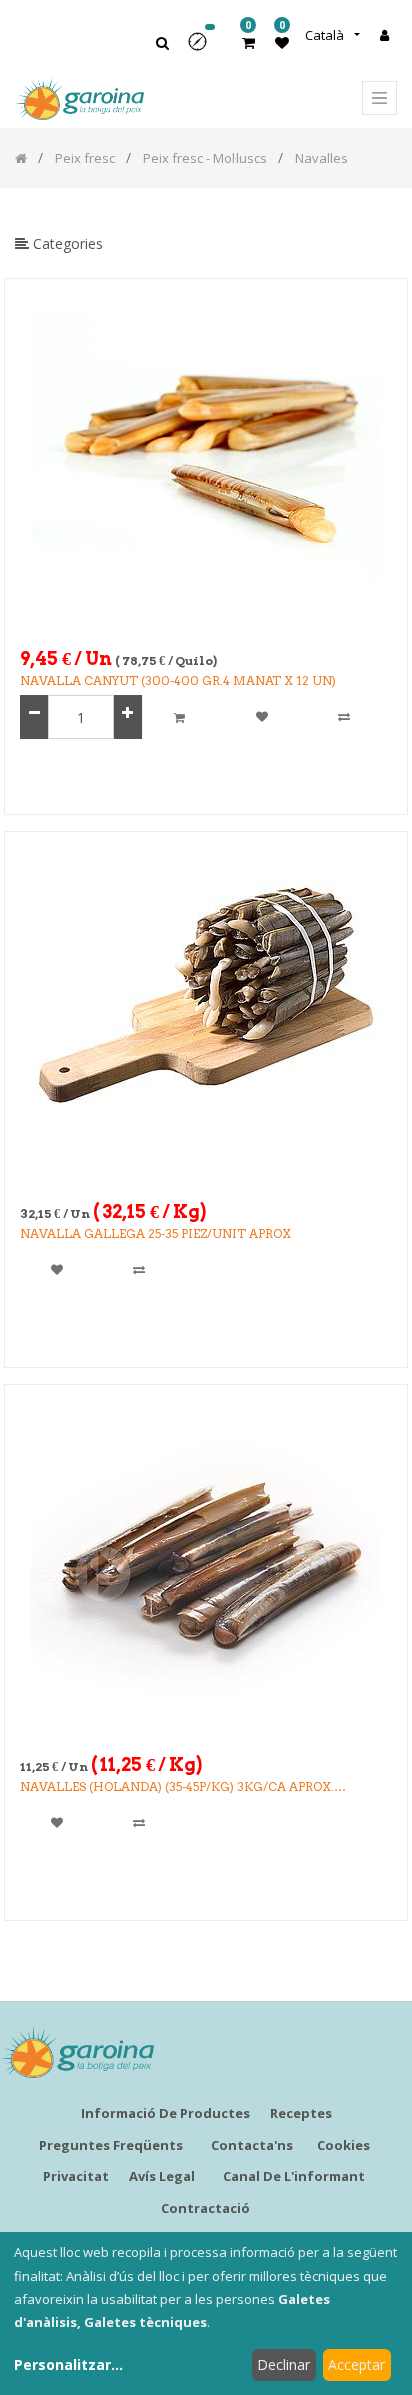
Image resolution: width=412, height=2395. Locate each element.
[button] (204, 48)
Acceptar (356, 2364)
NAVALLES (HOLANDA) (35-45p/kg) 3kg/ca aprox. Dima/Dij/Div (177, 1787)
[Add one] (127, 717)
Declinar (283, 2364)
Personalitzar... (68, 2364)
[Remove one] (34, 717)
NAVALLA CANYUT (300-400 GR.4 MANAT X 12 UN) (178, 680)
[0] (248, 42)
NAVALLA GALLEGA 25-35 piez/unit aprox (155, 1233)
